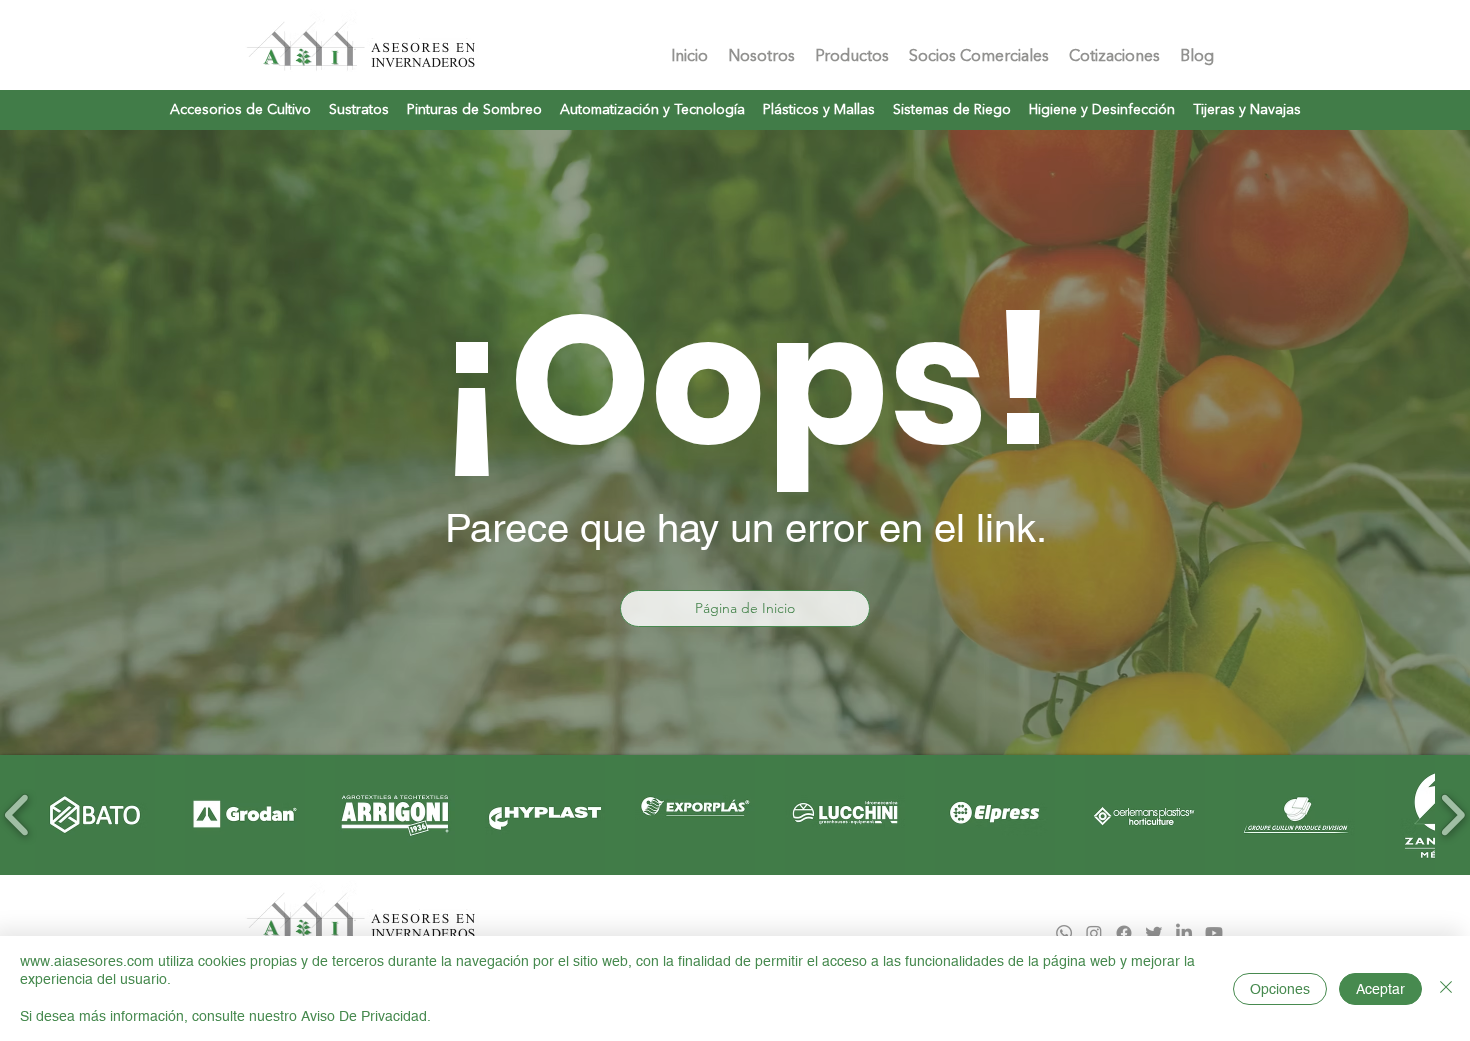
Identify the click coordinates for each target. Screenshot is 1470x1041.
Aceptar (1380, 989)
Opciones (1280, 989)
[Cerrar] (1446, 988)
